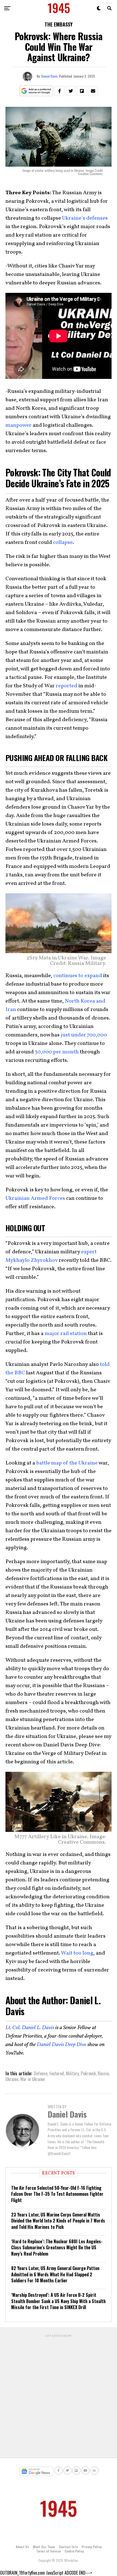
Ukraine (12, 2079)
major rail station (66, 1334)
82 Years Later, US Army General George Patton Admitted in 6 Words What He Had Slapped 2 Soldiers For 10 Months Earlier (55, 2274)
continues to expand (78, 976)
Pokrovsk (88, 2073)
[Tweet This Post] (71, 91)
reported (67, 686)
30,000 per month (57, 1052)
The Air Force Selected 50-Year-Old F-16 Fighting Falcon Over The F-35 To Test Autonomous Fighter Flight (57, 2194)
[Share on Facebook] (60, 91)
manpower (19, 425)
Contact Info (68, 2547)
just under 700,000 (84, 1035)
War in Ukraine (32, 2079)
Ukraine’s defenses (85, 218)
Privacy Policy (92, 2547)
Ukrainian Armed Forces (35, 1198)
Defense (41, 2073)
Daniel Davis (50, 76)
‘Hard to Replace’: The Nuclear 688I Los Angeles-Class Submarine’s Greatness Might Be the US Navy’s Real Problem (57, 2248)
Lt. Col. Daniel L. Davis (30, 2028)
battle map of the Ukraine (67, 1463)
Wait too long (77, 1953)
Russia (103, 2073)
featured (57, 2073)
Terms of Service (48, 2551)
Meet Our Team (44, 2547)
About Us (22, 2547)
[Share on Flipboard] (82, 91)
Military (72, 2073)
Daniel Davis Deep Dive (61, 2045)
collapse (63, 543)
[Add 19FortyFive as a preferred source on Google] (36, 91)
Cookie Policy (74, 2551)
